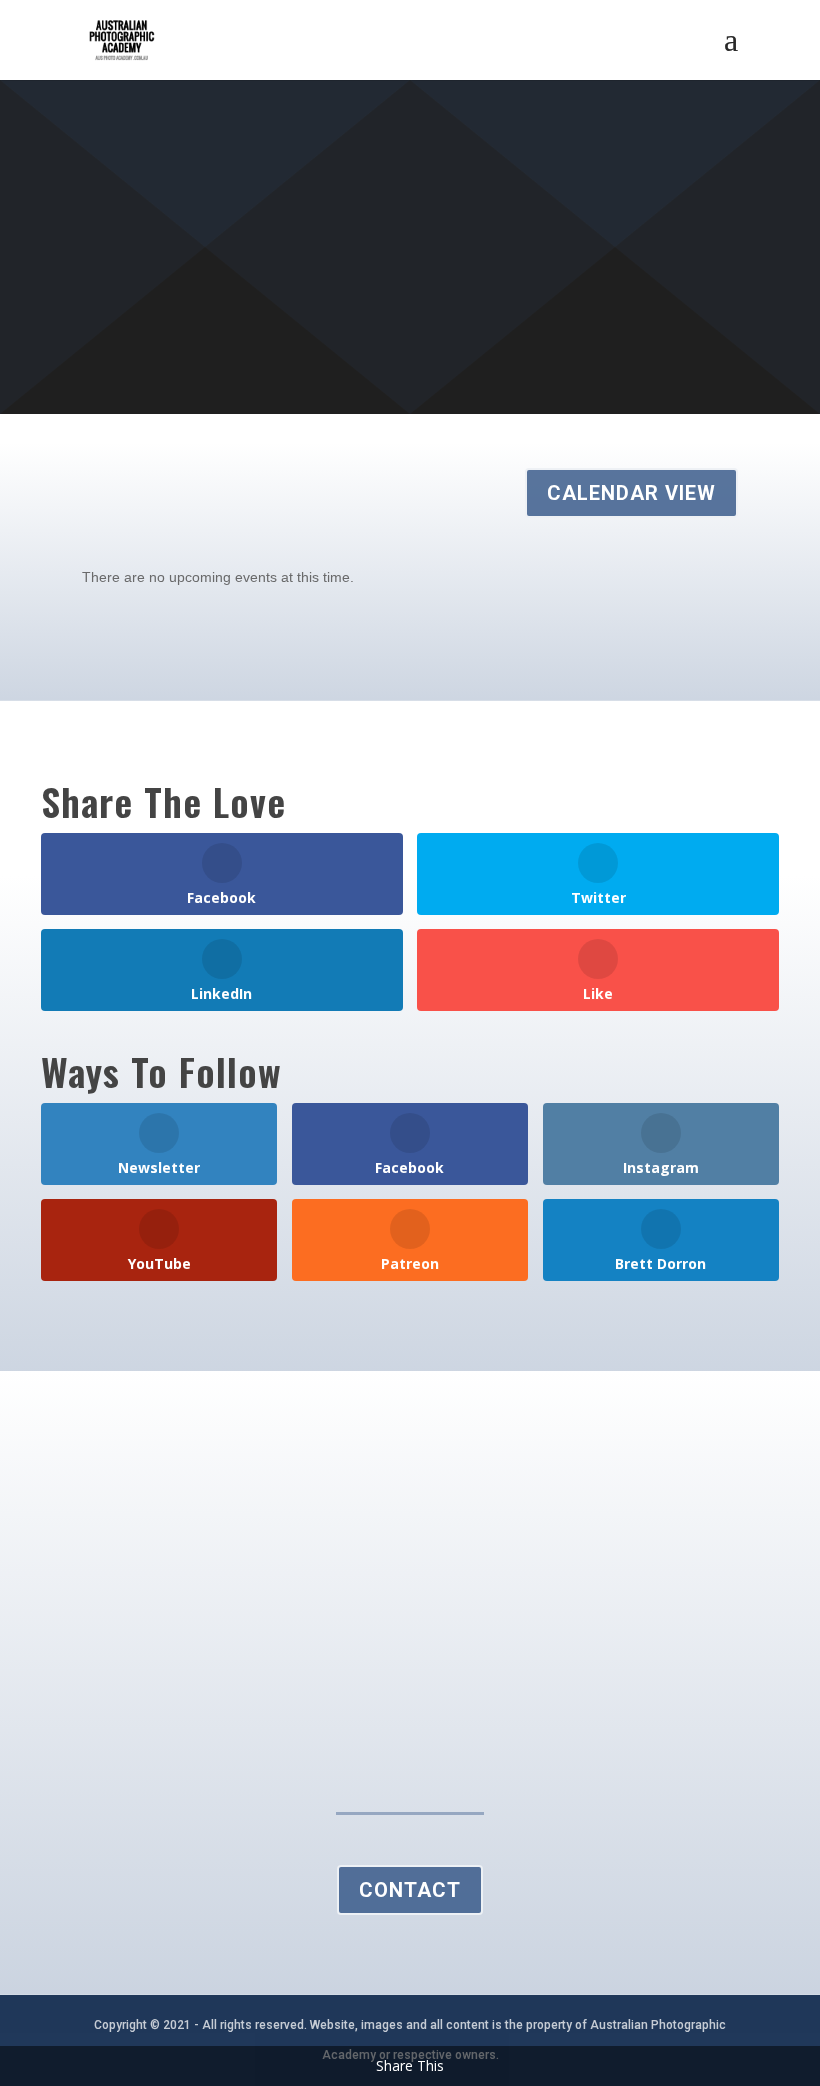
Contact (410, 1890)
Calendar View (631, 493)
